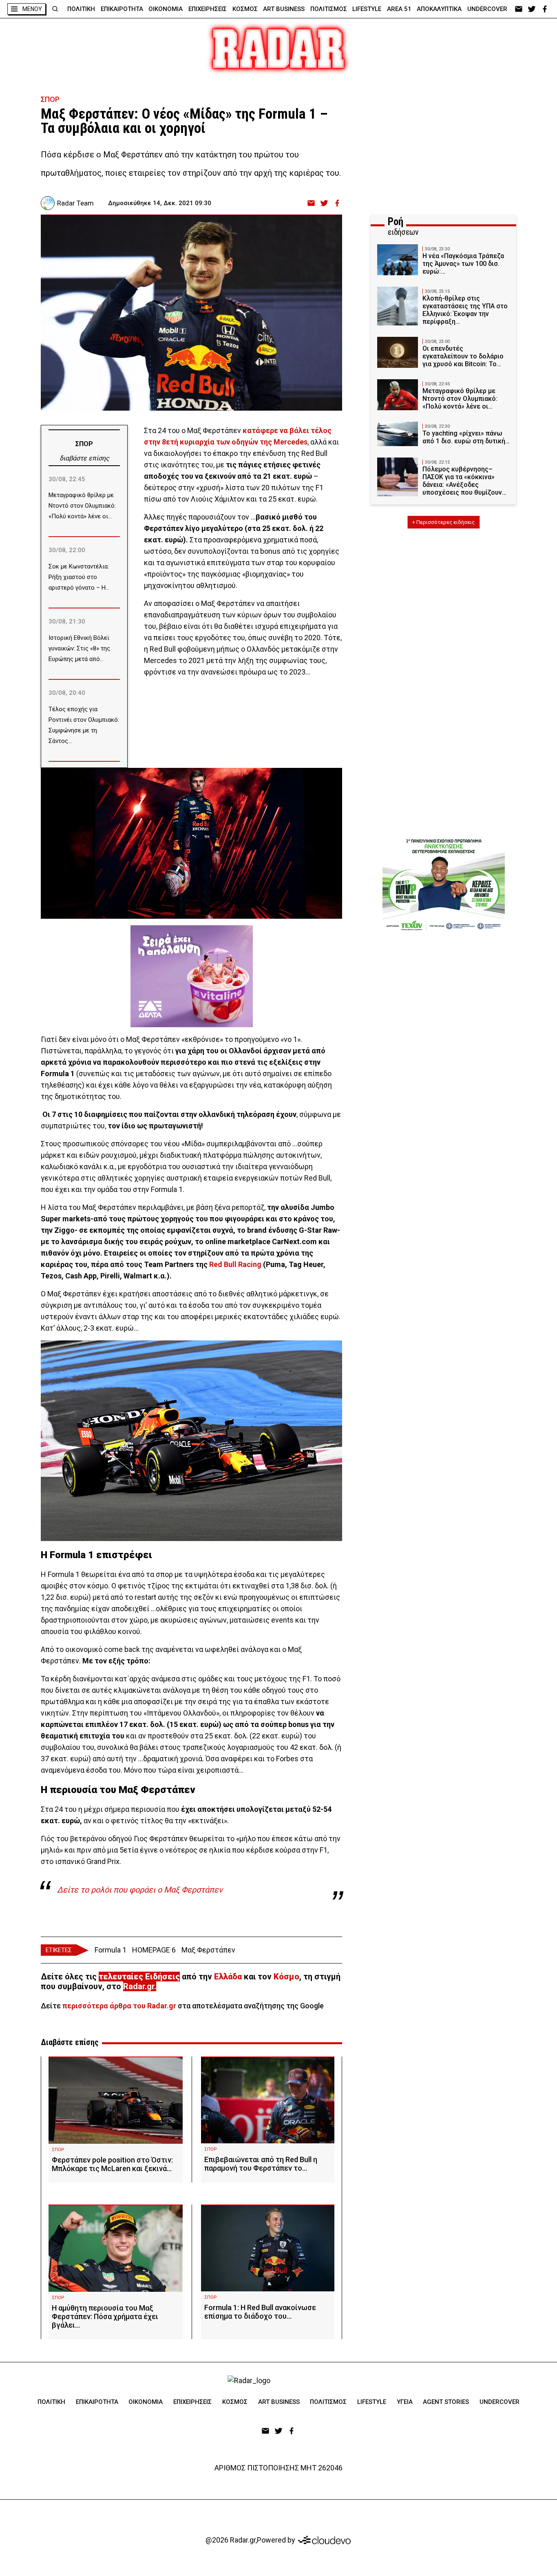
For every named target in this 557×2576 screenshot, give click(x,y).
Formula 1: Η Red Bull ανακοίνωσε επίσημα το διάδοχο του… (260, 2312)
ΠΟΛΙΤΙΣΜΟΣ (329, 9)
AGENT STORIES (446, 2402)
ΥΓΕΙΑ (405, 2402)
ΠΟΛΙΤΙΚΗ (81, 9)
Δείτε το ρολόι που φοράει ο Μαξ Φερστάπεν (140, 1890)
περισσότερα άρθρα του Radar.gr (119, 2006)
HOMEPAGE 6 (154, 1950)
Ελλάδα (228, 1977)
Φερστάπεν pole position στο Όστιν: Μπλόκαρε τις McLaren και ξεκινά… (112, 2164)
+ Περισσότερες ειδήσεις (443, 522)
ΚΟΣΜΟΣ (245, 9)
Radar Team (75, 203)
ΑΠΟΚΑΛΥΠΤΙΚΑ (439, 9)
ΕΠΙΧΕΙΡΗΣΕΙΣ (208, 9)
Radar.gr (139, 1986)
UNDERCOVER (487, 9)
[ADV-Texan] (444, 884)
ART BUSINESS (284, 9)
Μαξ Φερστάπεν (208, 1950)
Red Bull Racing (235, 1264)
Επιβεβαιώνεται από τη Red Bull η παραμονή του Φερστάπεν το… (261, 2164)
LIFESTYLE (367, 9)
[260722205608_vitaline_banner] (192, 976)
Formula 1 (111, 1950)
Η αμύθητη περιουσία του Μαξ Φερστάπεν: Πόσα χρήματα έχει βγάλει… (105, 2316)
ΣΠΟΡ (50, 99)
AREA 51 (399, 9)
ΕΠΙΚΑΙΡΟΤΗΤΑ (122, 9)
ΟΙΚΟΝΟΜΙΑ (166, 9)
